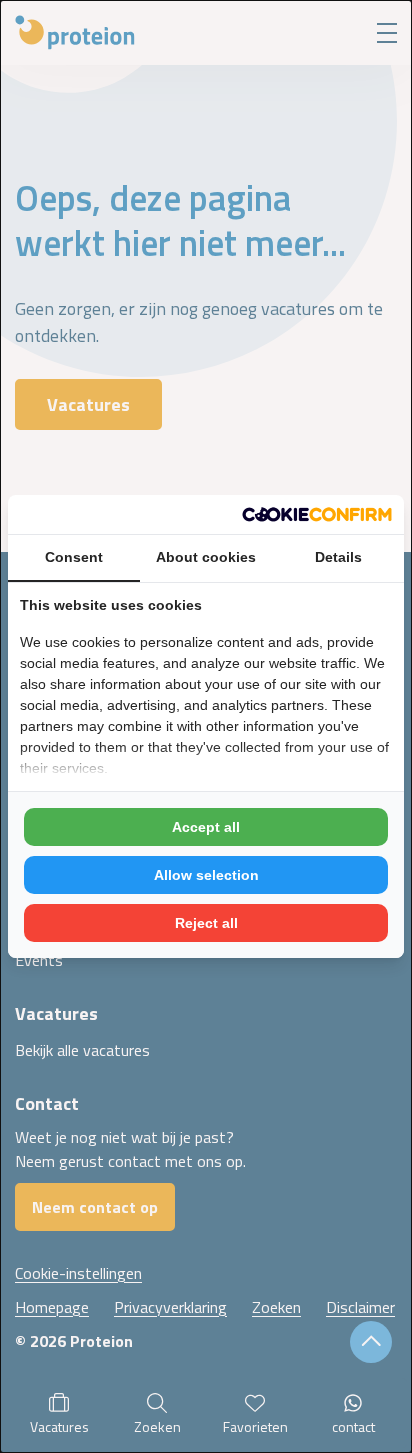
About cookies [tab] (206, 557)
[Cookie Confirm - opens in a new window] (317, 514)
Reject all (206, 923)
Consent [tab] (74, 557)
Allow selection (206, 875)
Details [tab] (338, 557)
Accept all (206, 827)
